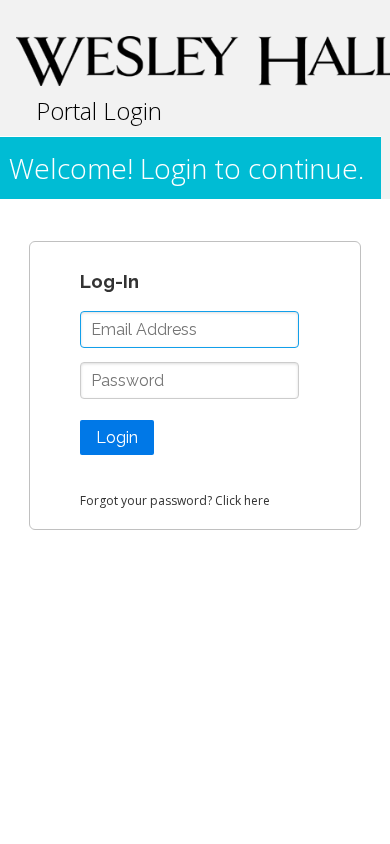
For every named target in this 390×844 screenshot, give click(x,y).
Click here (242, 500)
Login (117, 437)
